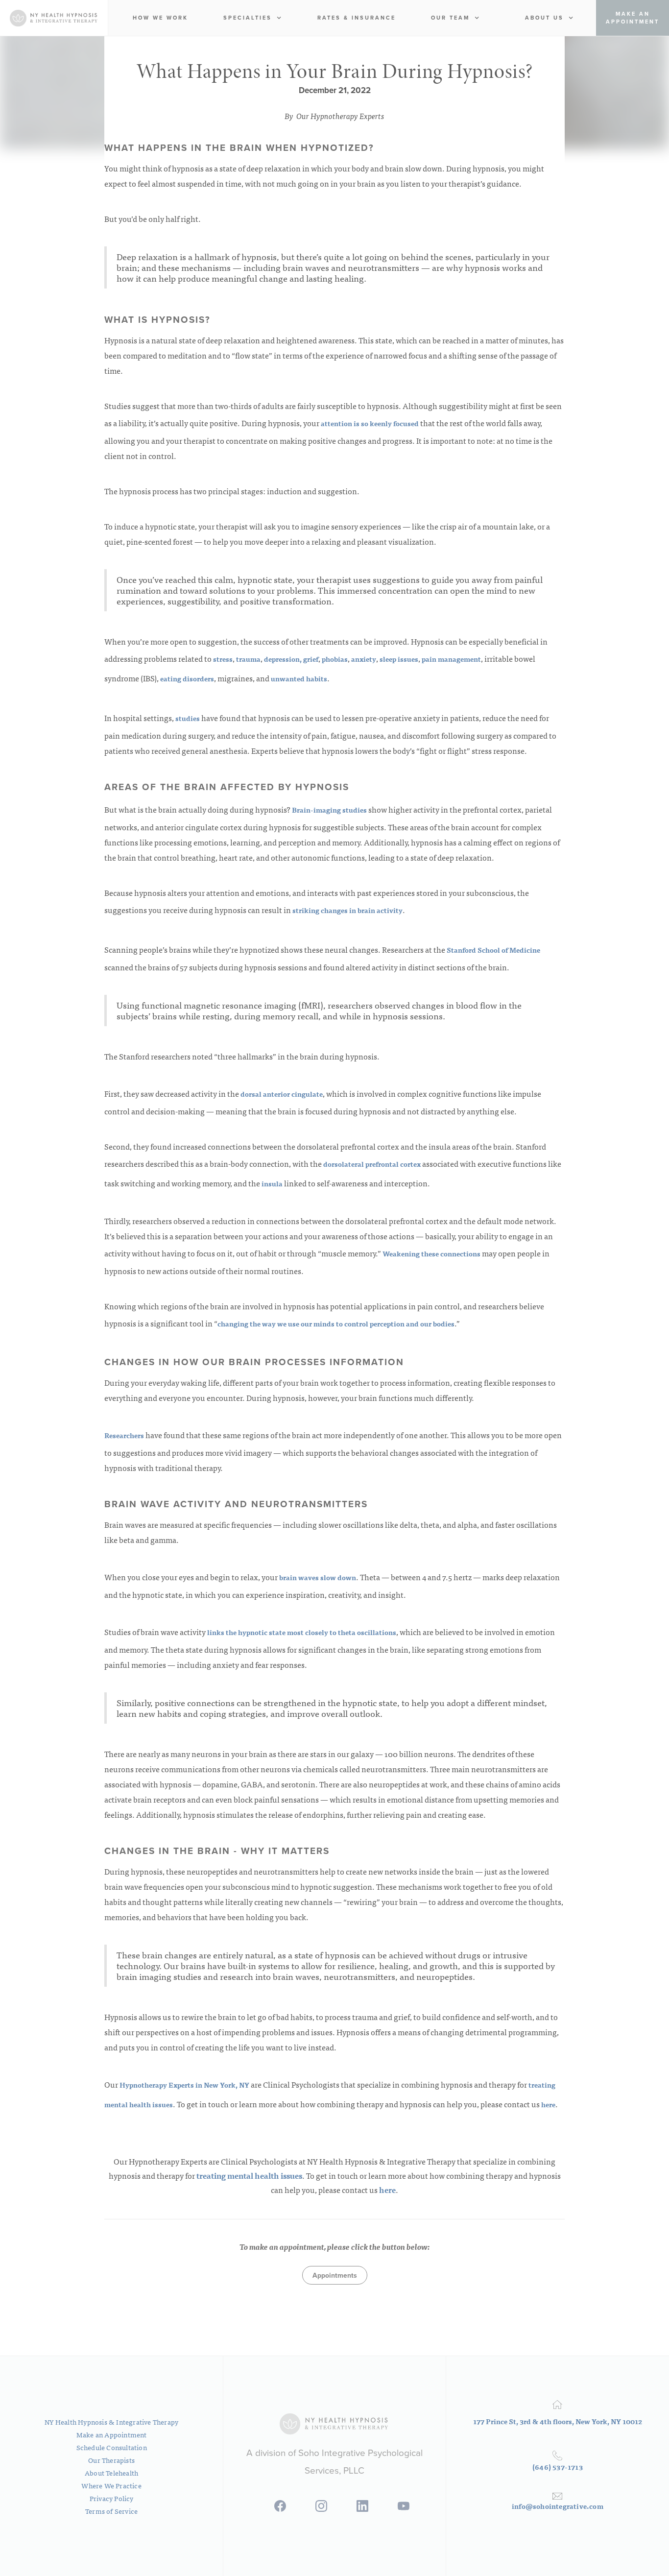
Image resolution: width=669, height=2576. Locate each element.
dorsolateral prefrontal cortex (371, 1164)
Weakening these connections (431, 1253)
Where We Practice (111, 2485)
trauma (248, 659)
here (548, 2104)
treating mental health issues (249, 2175)
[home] (54, 18)
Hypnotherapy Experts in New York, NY (185, 2085)
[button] (252, 18)
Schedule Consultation (112, 2447)
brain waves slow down (317, 1577)
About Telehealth (111, 2473)
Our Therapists (111, 2460)
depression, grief (290, 659)
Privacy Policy (112, 2498)
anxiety (363, 659)
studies (187, 718)
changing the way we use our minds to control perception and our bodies (336, 1324)
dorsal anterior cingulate (281, 1094)
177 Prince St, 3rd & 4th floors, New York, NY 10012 (558, 2421)
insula (271, 1183)
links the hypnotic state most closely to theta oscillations (301, 1632)
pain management (451, 659)
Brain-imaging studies (329, 810)
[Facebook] (280, 2509)
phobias (334, 659)
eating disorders (186, 678)
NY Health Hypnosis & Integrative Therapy (111, 2422)
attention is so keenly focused (369, 423)
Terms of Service (111, 2511)
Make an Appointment (112, 2434)
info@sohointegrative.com (558, 2506)
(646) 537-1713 (558, 2467)
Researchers (124, 1435)
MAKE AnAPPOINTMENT (633, 18)
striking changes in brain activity (347, 910)
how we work (160, 18)
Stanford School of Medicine (493, 950)
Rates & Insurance (357, 18)
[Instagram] (321, 2509)
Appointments (335, 2275)
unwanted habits (298, 678)
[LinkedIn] (362, 2509)
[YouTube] (404, 2509)
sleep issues (398, 659)
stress (222, 659)
